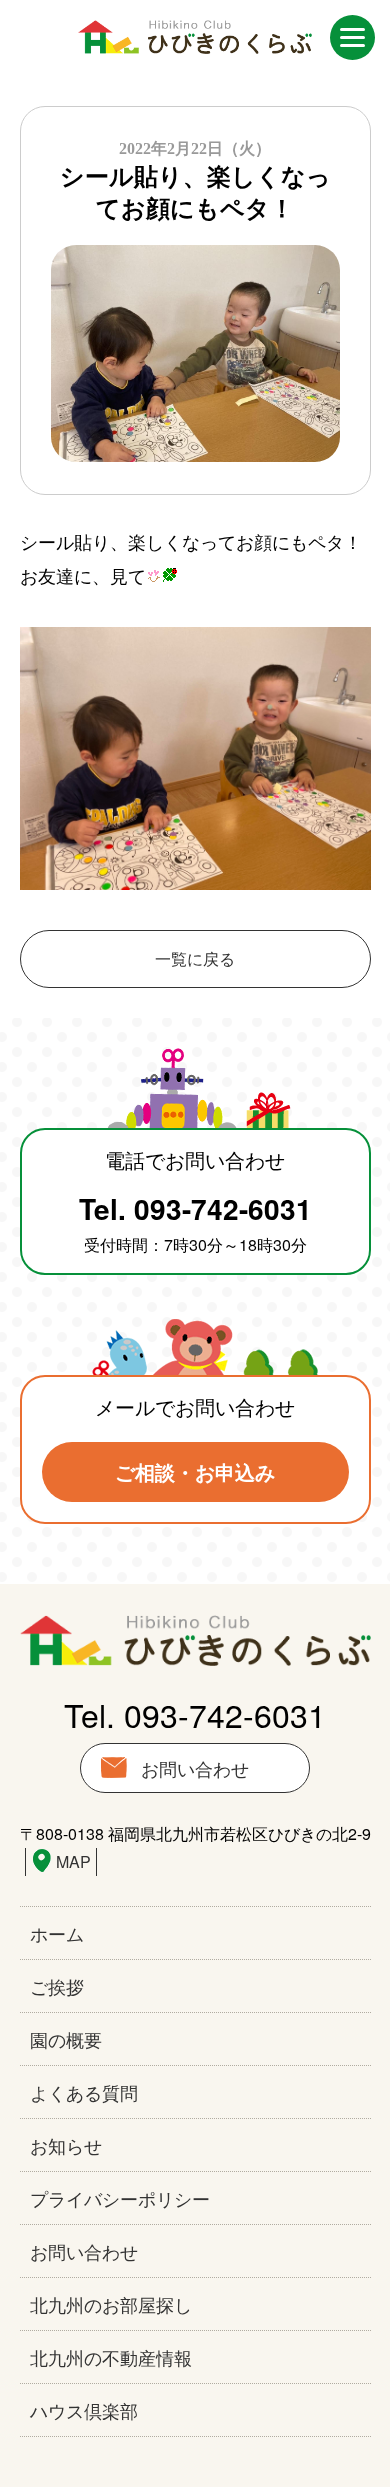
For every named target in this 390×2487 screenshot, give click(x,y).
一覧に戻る (195, 958)
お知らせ (66, 2145)
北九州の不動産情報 (111, 2357)
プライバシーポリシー (120, 2198)
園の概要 (66, 2039)
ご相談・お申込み (195, 1471)
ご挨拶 (57, 1986)
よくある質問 (84, 2092)
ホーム (57, 1933)
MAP (73, 1861)
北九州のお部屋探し (111, 2304)
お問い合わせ (195, 1768)
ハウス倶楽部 (84, 2410)
